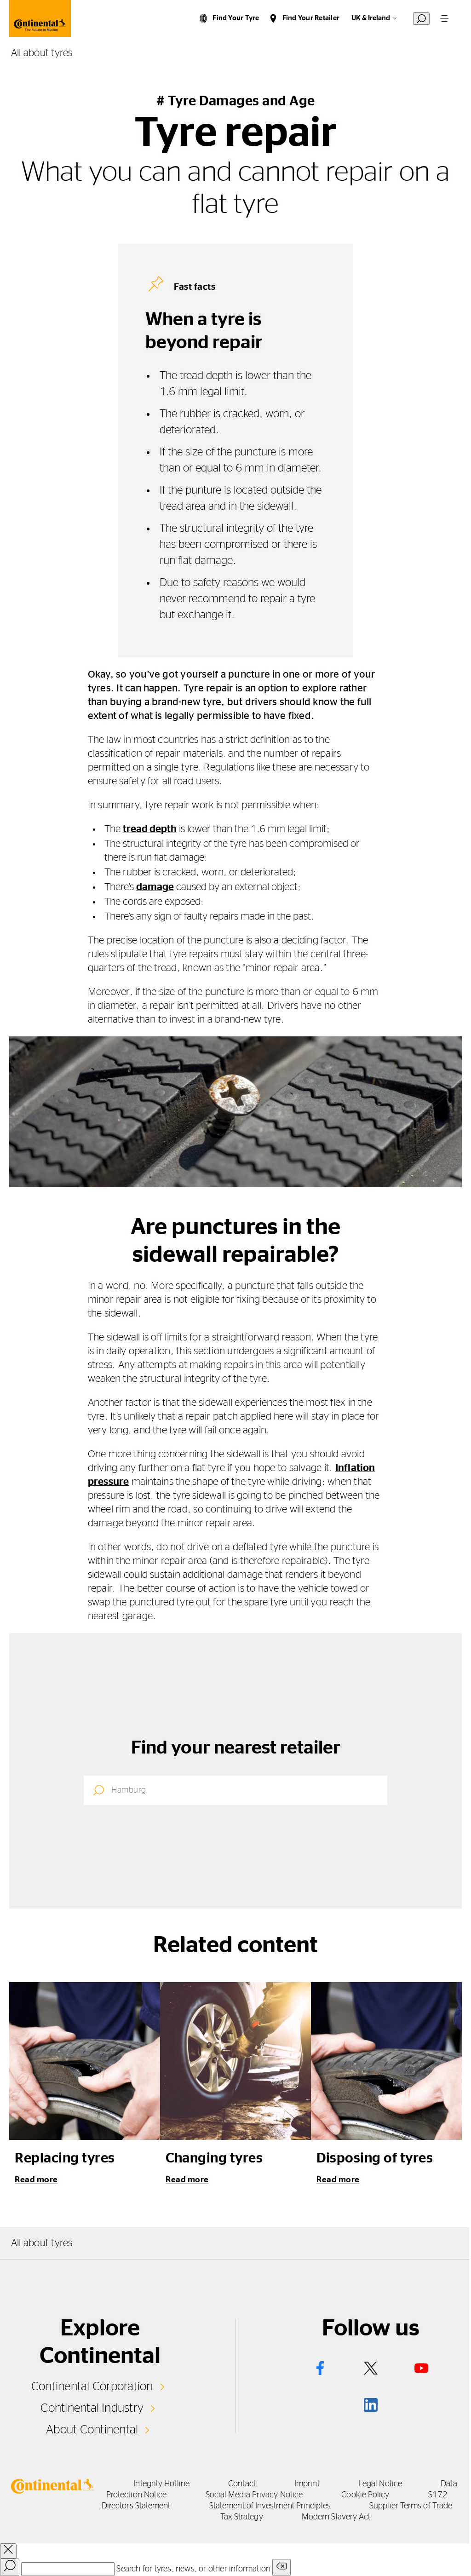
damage (155, 887)
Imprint (307, 2484)
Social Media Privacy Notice (254, 2495)
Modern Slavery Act (336, 2517)
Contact (242, 2484)
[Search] (10, 2567)
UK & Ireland (371, 18)
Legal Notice (380, 2484)
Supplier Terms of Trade (411, 2506)
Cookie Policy (365, 2495)
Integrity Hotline (161, 2484)
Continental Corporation (92, 2386)
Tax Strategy (242, 2517)
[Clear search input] (281, 2567)
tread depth (150, 829)
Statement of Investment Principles (270, 2506)
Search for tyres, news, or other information (193, 2569)
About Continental (92, 2430)
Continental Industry (92, 2408)
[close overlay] (8, 2551)
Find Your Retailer (311, 18)
